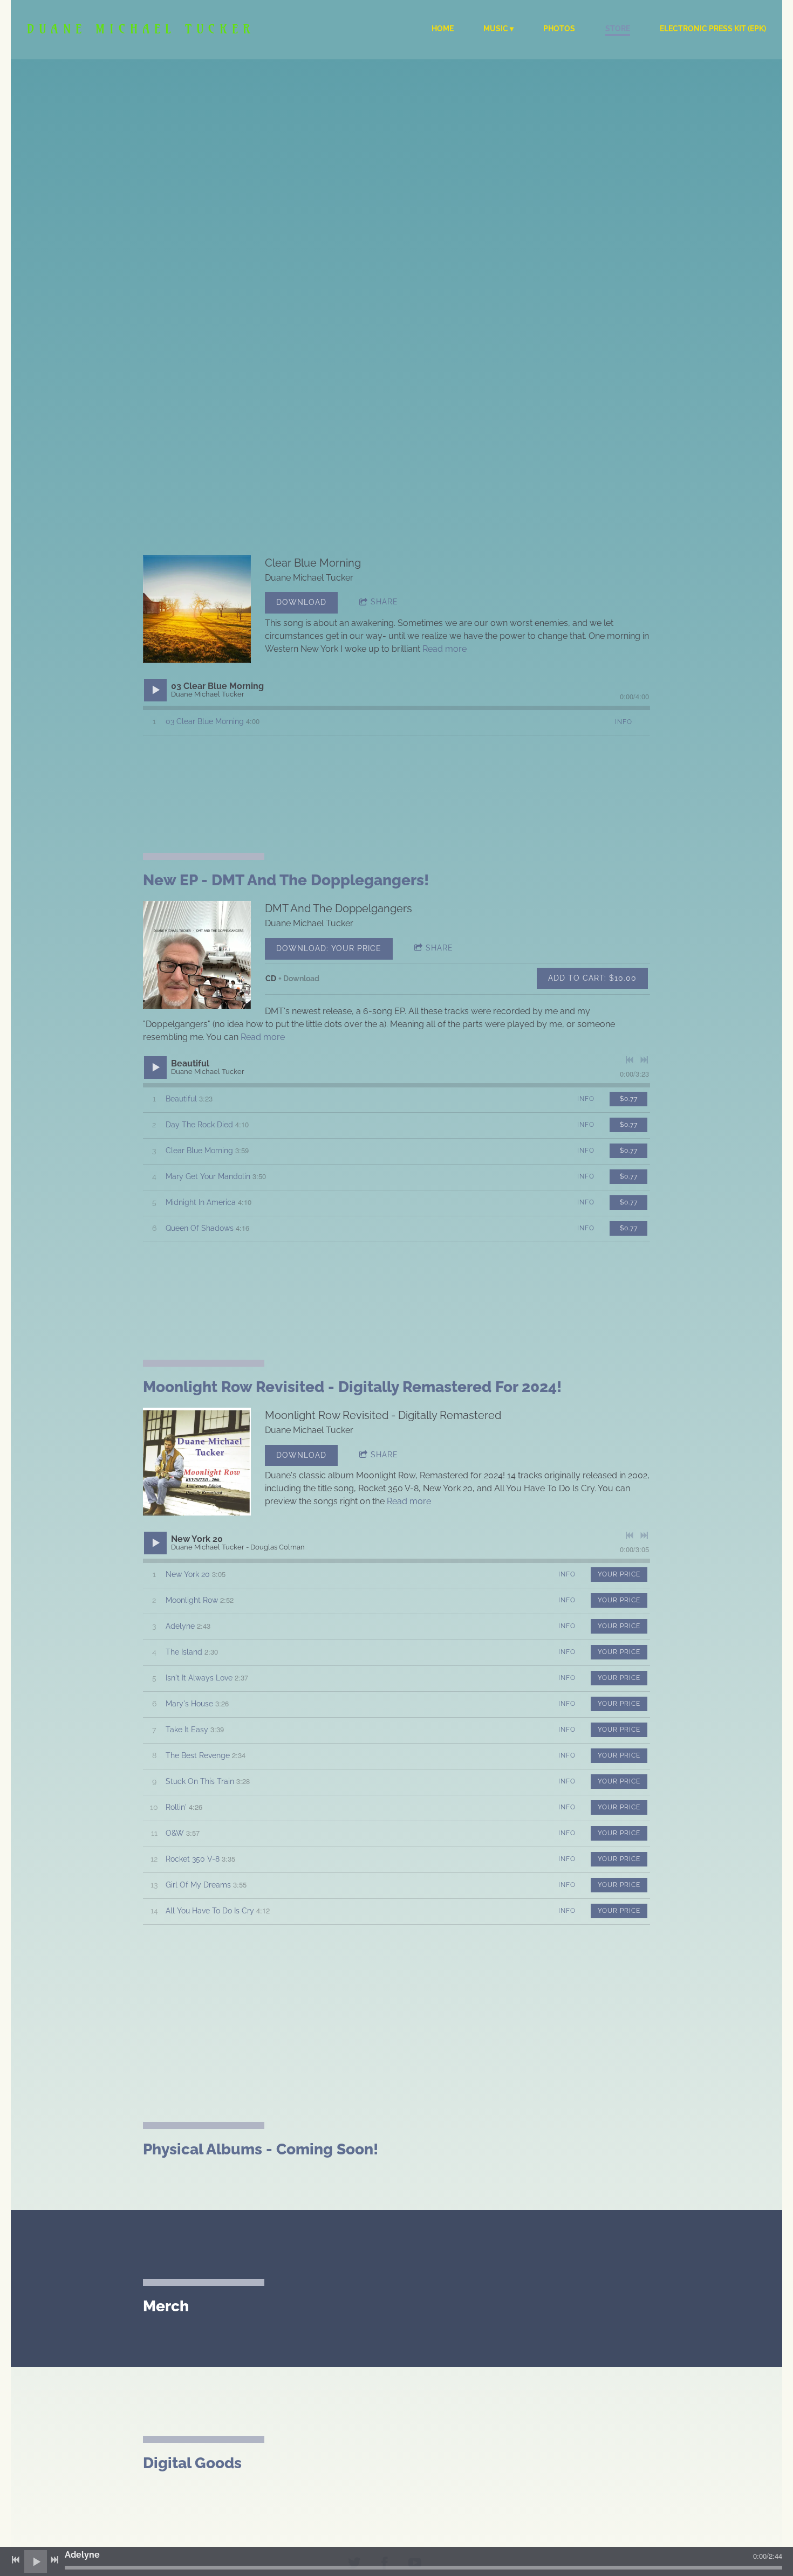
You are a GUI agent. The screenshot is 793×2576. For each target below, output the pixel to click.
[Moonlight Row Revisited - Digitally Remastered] (197, 1462)
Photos (559, 29)
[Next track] (644, 1060)
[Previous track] (630, 1060)
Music (496, 29)
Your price (619, 1574)
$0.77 (629, 1099)
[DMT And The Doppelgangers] (197, 955)
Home (443, 29)
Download (301, 602)
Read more (445, 649)
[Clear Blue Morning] (197, 609)
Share (384, 602)
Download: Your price (329, 948)
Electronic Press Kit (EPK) (713, 29)
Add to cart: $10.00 (592, 978)
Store (618, 29)
